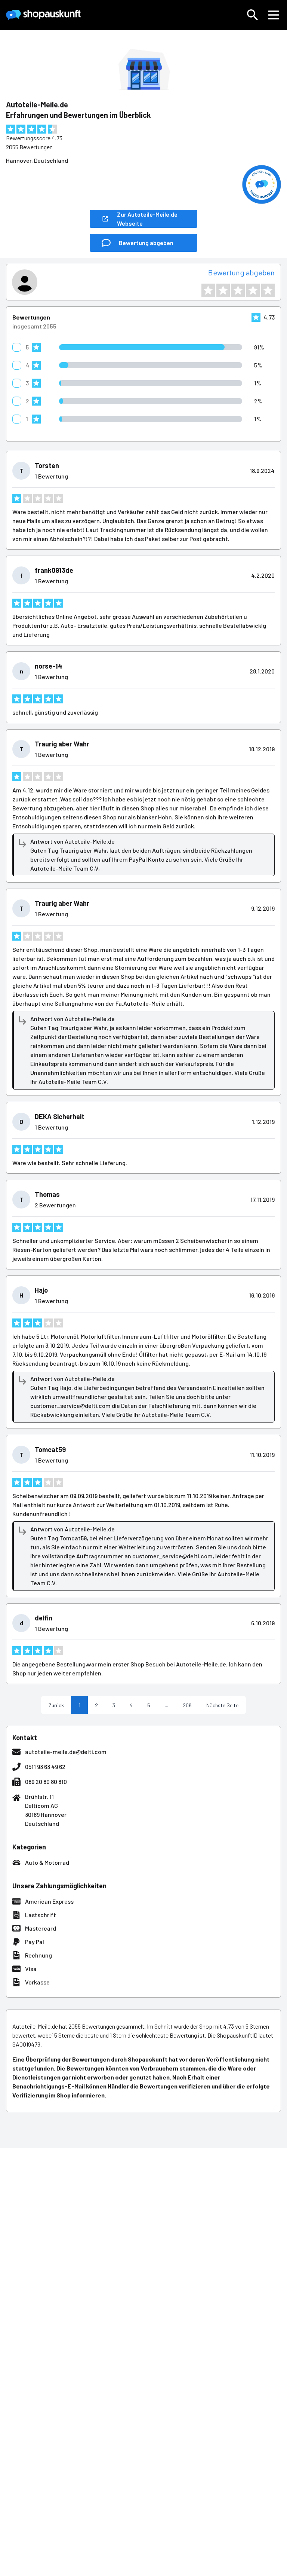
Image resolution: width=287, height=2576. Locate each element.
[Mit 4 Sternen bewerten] (253, 290)
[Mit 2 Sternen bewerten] (223, 290)
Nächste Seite (222, 1705)
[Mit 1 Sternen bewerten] (208, 290)
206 (187, 1705)
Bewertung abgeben (241, 272)
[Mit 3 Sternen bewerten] (238, 290)
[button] (253, 15)
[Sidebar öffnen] (274, 15)
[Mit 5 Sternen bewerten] (268, 290)
